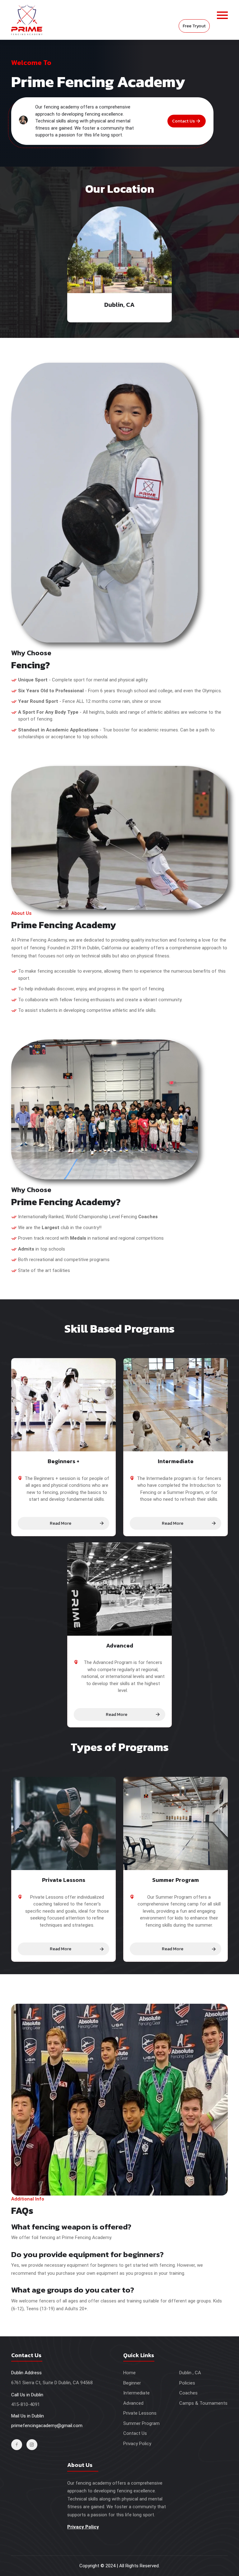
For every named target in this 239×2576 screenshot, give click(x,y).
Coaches (188, 2393)
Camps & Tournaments (203, 2403)
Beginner (132, 2383)
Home (129, 2373)
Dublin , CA (190, 2373)
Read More (61, 1523)
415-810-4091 (26, 2404)
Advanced (133, 2403)
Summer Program (141, 2423)
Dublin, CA (119, 305)
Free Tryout (194, 26)
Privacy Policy (137, 2444)
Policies (187, 2383)
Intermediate (136, 2393)
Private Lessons (140, 2413)
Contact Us (183, 121)
